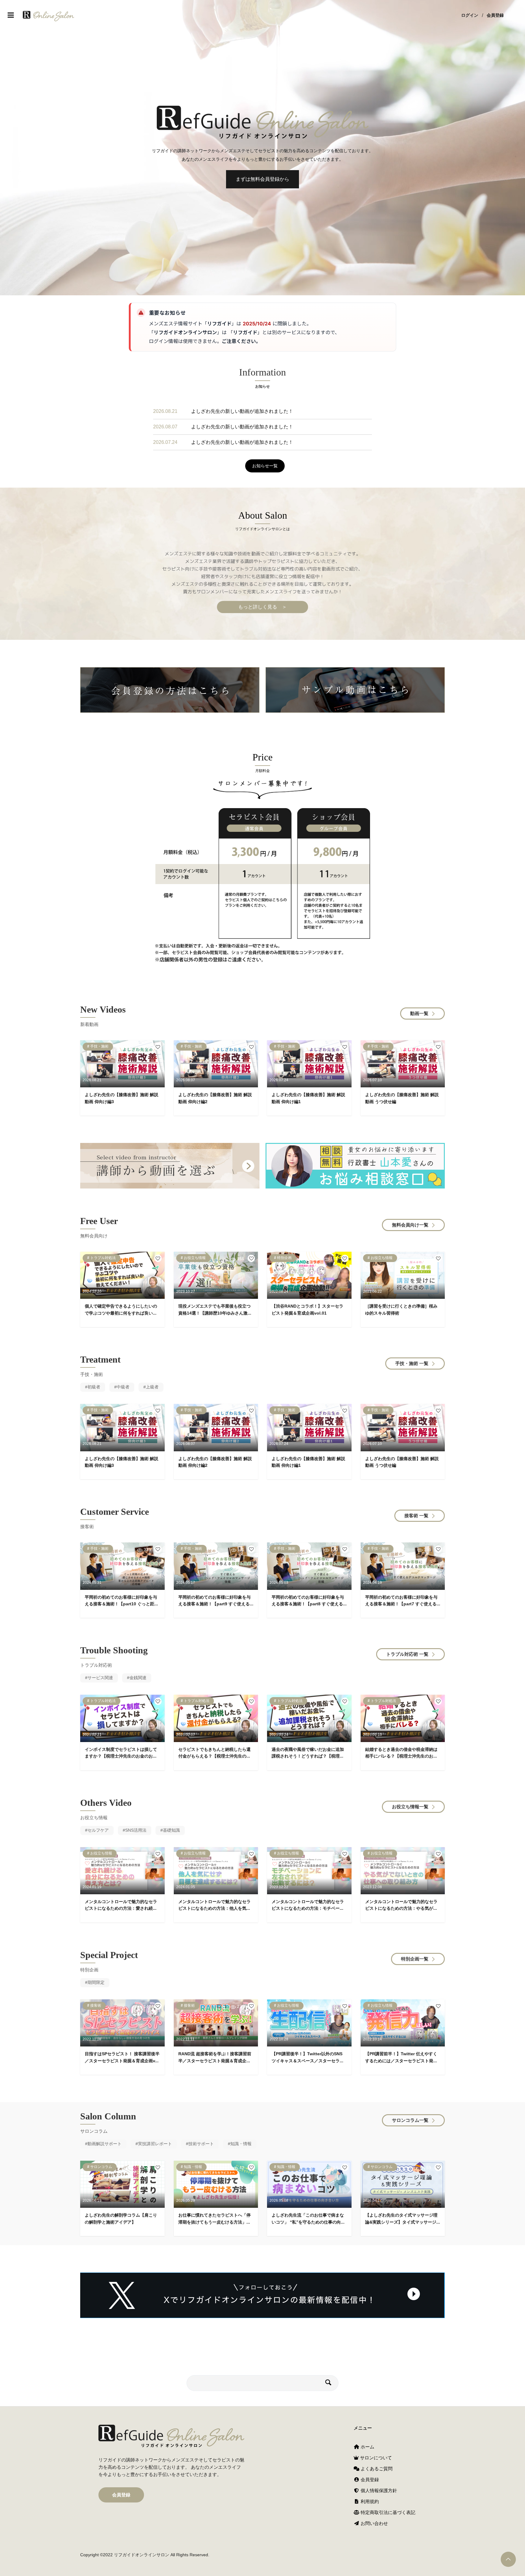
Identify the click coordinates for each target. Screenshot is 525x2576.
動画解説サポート (105, 2144)
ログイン (470, 15)
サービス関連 (100, 1678)
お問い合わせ (374, 2523)
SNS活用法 (136, 1830)
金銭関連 (138, 1678)
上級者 (152, 1387)
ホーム (367, 2447)
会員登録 (495, 15)
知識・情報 (241, 2144)
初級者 (94, 1387)
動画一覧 (419, 1013)
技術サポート (201, 2144)
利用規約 (369, 2501)
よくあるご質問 (376, 2469)
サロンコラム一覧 (410, 2120)
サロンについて (375, 2458)
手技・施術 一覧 (412, 1363)
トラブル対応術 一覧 (407, 1654)
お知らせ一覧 (265, 466)
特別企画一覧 (415, 1959)
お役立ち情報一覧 (410, 1807)
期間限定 (96, 1982)
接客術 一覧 (416, 1516)
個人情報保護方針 (378, 2490)
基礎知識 (171, 1830)
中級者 (123, 1387)
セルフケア (98, 1830)
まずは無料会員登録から (262, 179)
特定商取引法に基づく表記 (387, 2512)
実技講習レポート (155, 2144)
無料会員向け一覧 (410, 1225)
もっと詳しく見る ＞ (262, 607)
